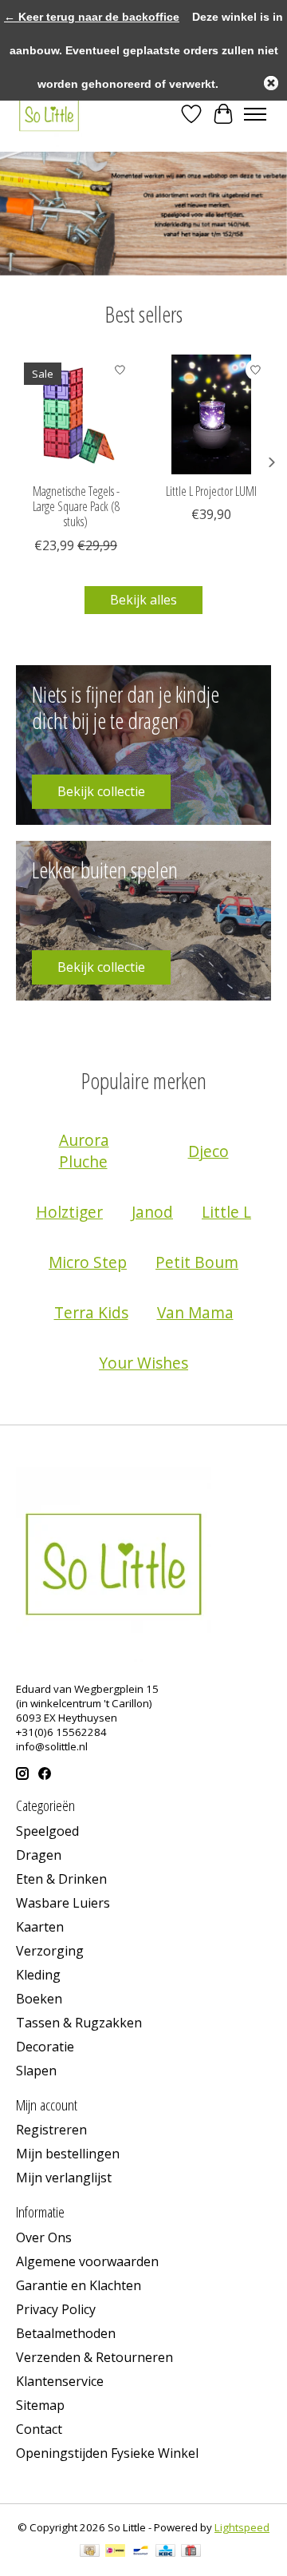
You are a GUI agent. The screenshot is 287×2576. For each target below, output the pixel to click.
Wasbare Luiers (63, 1903)
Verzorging (50, 1951)
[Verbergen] (271, 83)
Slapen (36, 2071)
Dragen (39, 1855)
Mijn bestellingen (68, 2154)
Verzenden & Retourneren (94, 2357)
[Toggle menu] (255, 114)
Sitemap (40, 2405)
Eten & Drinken (61, 1879)
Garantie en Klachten (79, 2285)
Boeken (39, 1999)
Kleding (38, 1975)
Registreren (51, 2130)
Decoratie (45, 2047)
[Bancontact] (141, 2552)
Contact (39, 2429)
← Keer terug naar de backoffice (92, 17)
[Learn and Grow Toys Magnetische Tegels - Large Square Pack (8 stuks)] (76, 414)
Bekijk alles (143, 600)
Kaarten (40, 1927)
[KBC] (165, 2552)
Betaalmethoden (66, 2333)
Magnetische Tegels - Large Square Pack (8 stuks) (76, 506)
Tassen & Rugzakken (79, 2023)
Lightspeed (242, 2527)
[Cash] (90, 2552)
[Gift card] (191, 2552)
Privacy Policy (56, 2309)
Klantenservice (60, 2381)
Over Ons (44, 2237)
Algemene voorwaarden (87, 2261)
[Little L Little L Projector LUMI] (211, 414)
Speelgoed (47, 1831)
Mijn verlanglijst (64, 2178)
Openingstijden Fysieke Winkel (107, 2453)
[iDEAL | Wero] (115, 2552)
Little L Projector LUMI (211, 491)
